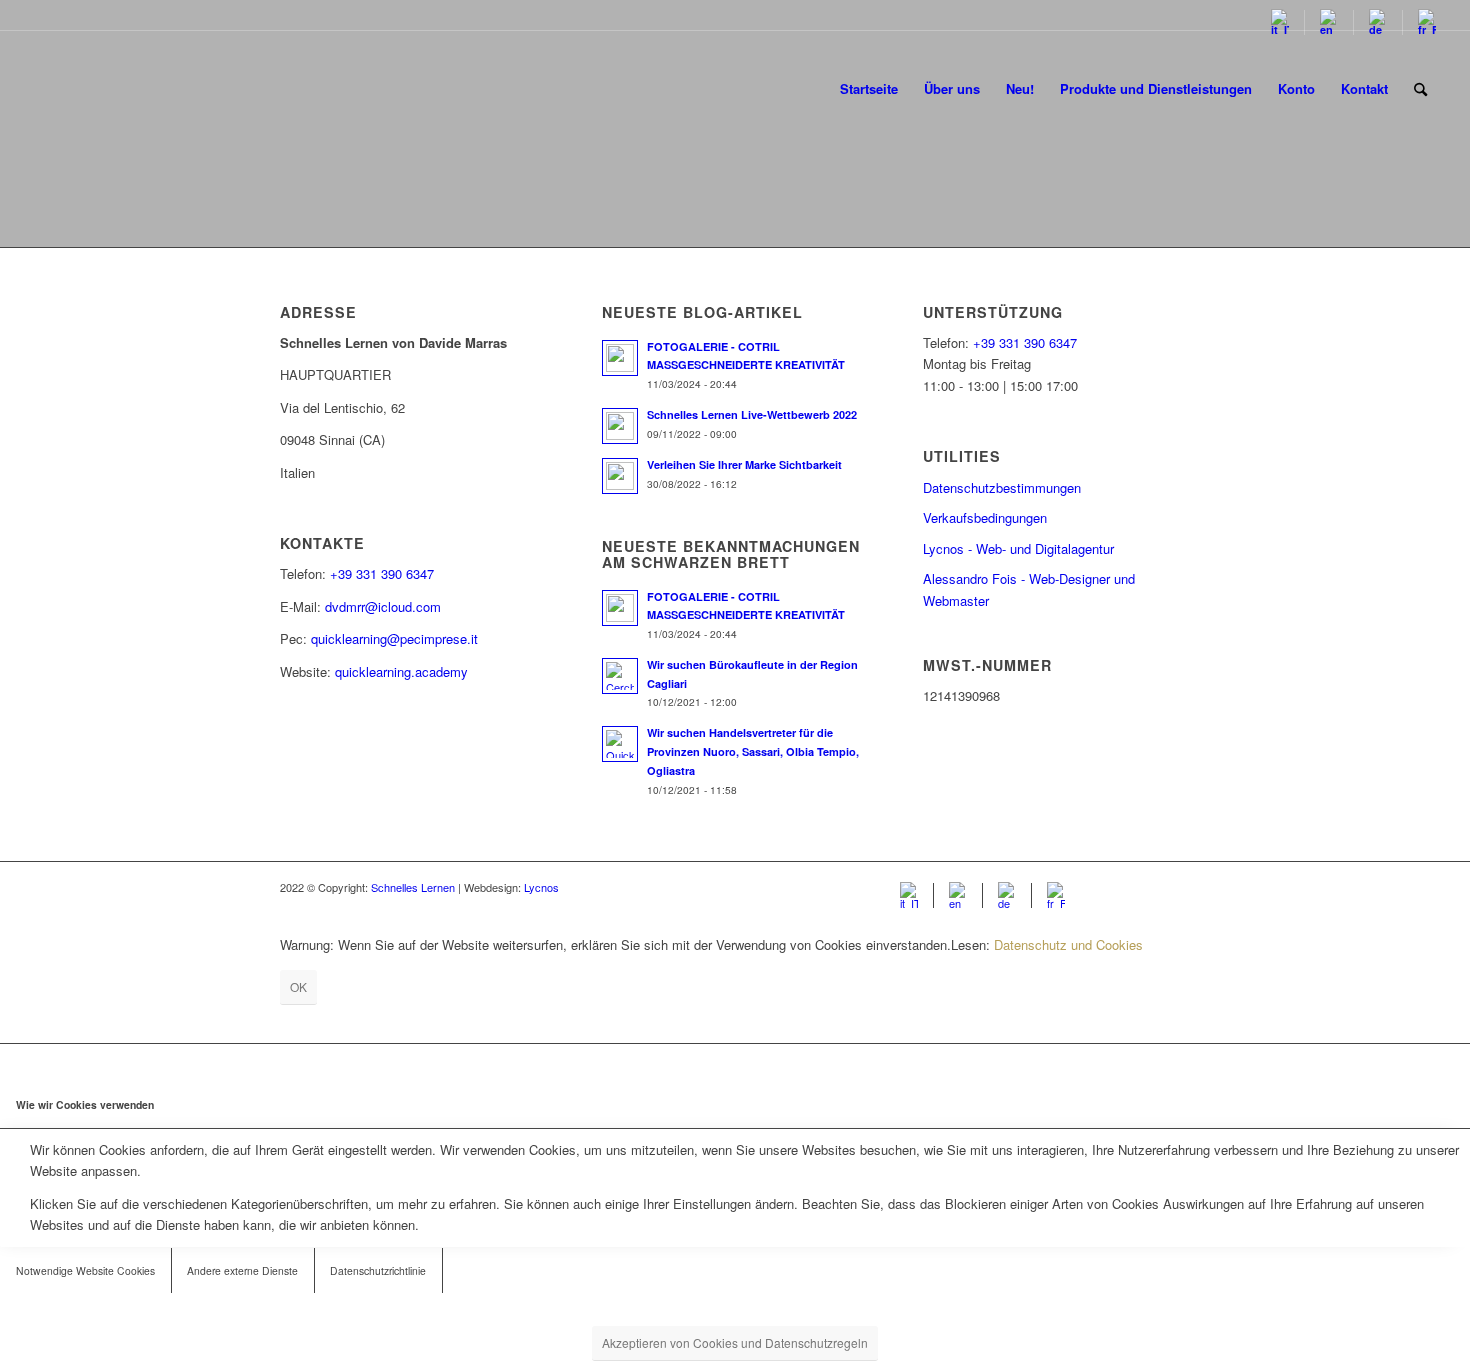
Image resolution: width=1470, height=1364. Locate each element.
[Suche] (1420, 89)
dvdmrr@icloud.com (383, 606)
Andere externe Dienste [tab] (242, 1270)
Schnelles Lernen (413, 887)
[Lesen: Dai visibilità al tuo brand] (620, 476)
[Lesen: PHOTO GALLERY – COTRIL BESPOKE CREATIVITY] (620, 358)
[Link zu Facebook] (1115, 887)
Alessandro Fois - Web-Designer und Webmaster (1029, 589)
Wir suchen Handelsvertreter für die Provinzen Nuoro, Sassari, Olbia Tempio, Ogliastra (753, 751)
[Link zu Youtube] (1145, 887)
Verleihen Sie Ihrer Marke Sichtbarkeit (744, 464)
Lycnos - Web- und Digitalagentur (1018, 548)
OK (298, 986)
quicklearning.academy (401, 671)
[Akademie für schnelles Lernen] (110, 89)
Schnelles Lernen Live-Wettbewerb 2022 (752, 414)
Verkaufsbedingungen (985, 517)
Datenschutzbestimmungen (1002, 487)
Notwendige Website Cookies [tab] (85, 1270)
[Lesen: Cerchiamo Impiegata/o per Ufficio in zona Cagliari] (620, 676)
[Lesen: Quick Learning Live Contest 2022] (620, 426)
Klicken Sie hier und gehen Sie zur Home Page (735, 154)
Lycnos (541, 887)
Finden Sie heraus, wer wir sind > (735, 224)
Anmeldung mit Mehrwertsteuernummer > (735, 192)
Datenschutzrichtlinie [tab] (378, 1270)
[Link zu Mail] (1175, 887)
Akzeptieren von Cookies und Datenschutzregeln (735, 1342)
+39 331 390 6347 (382, 573)
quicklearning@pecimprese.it (394, 638)
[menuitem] (1280, 22)
